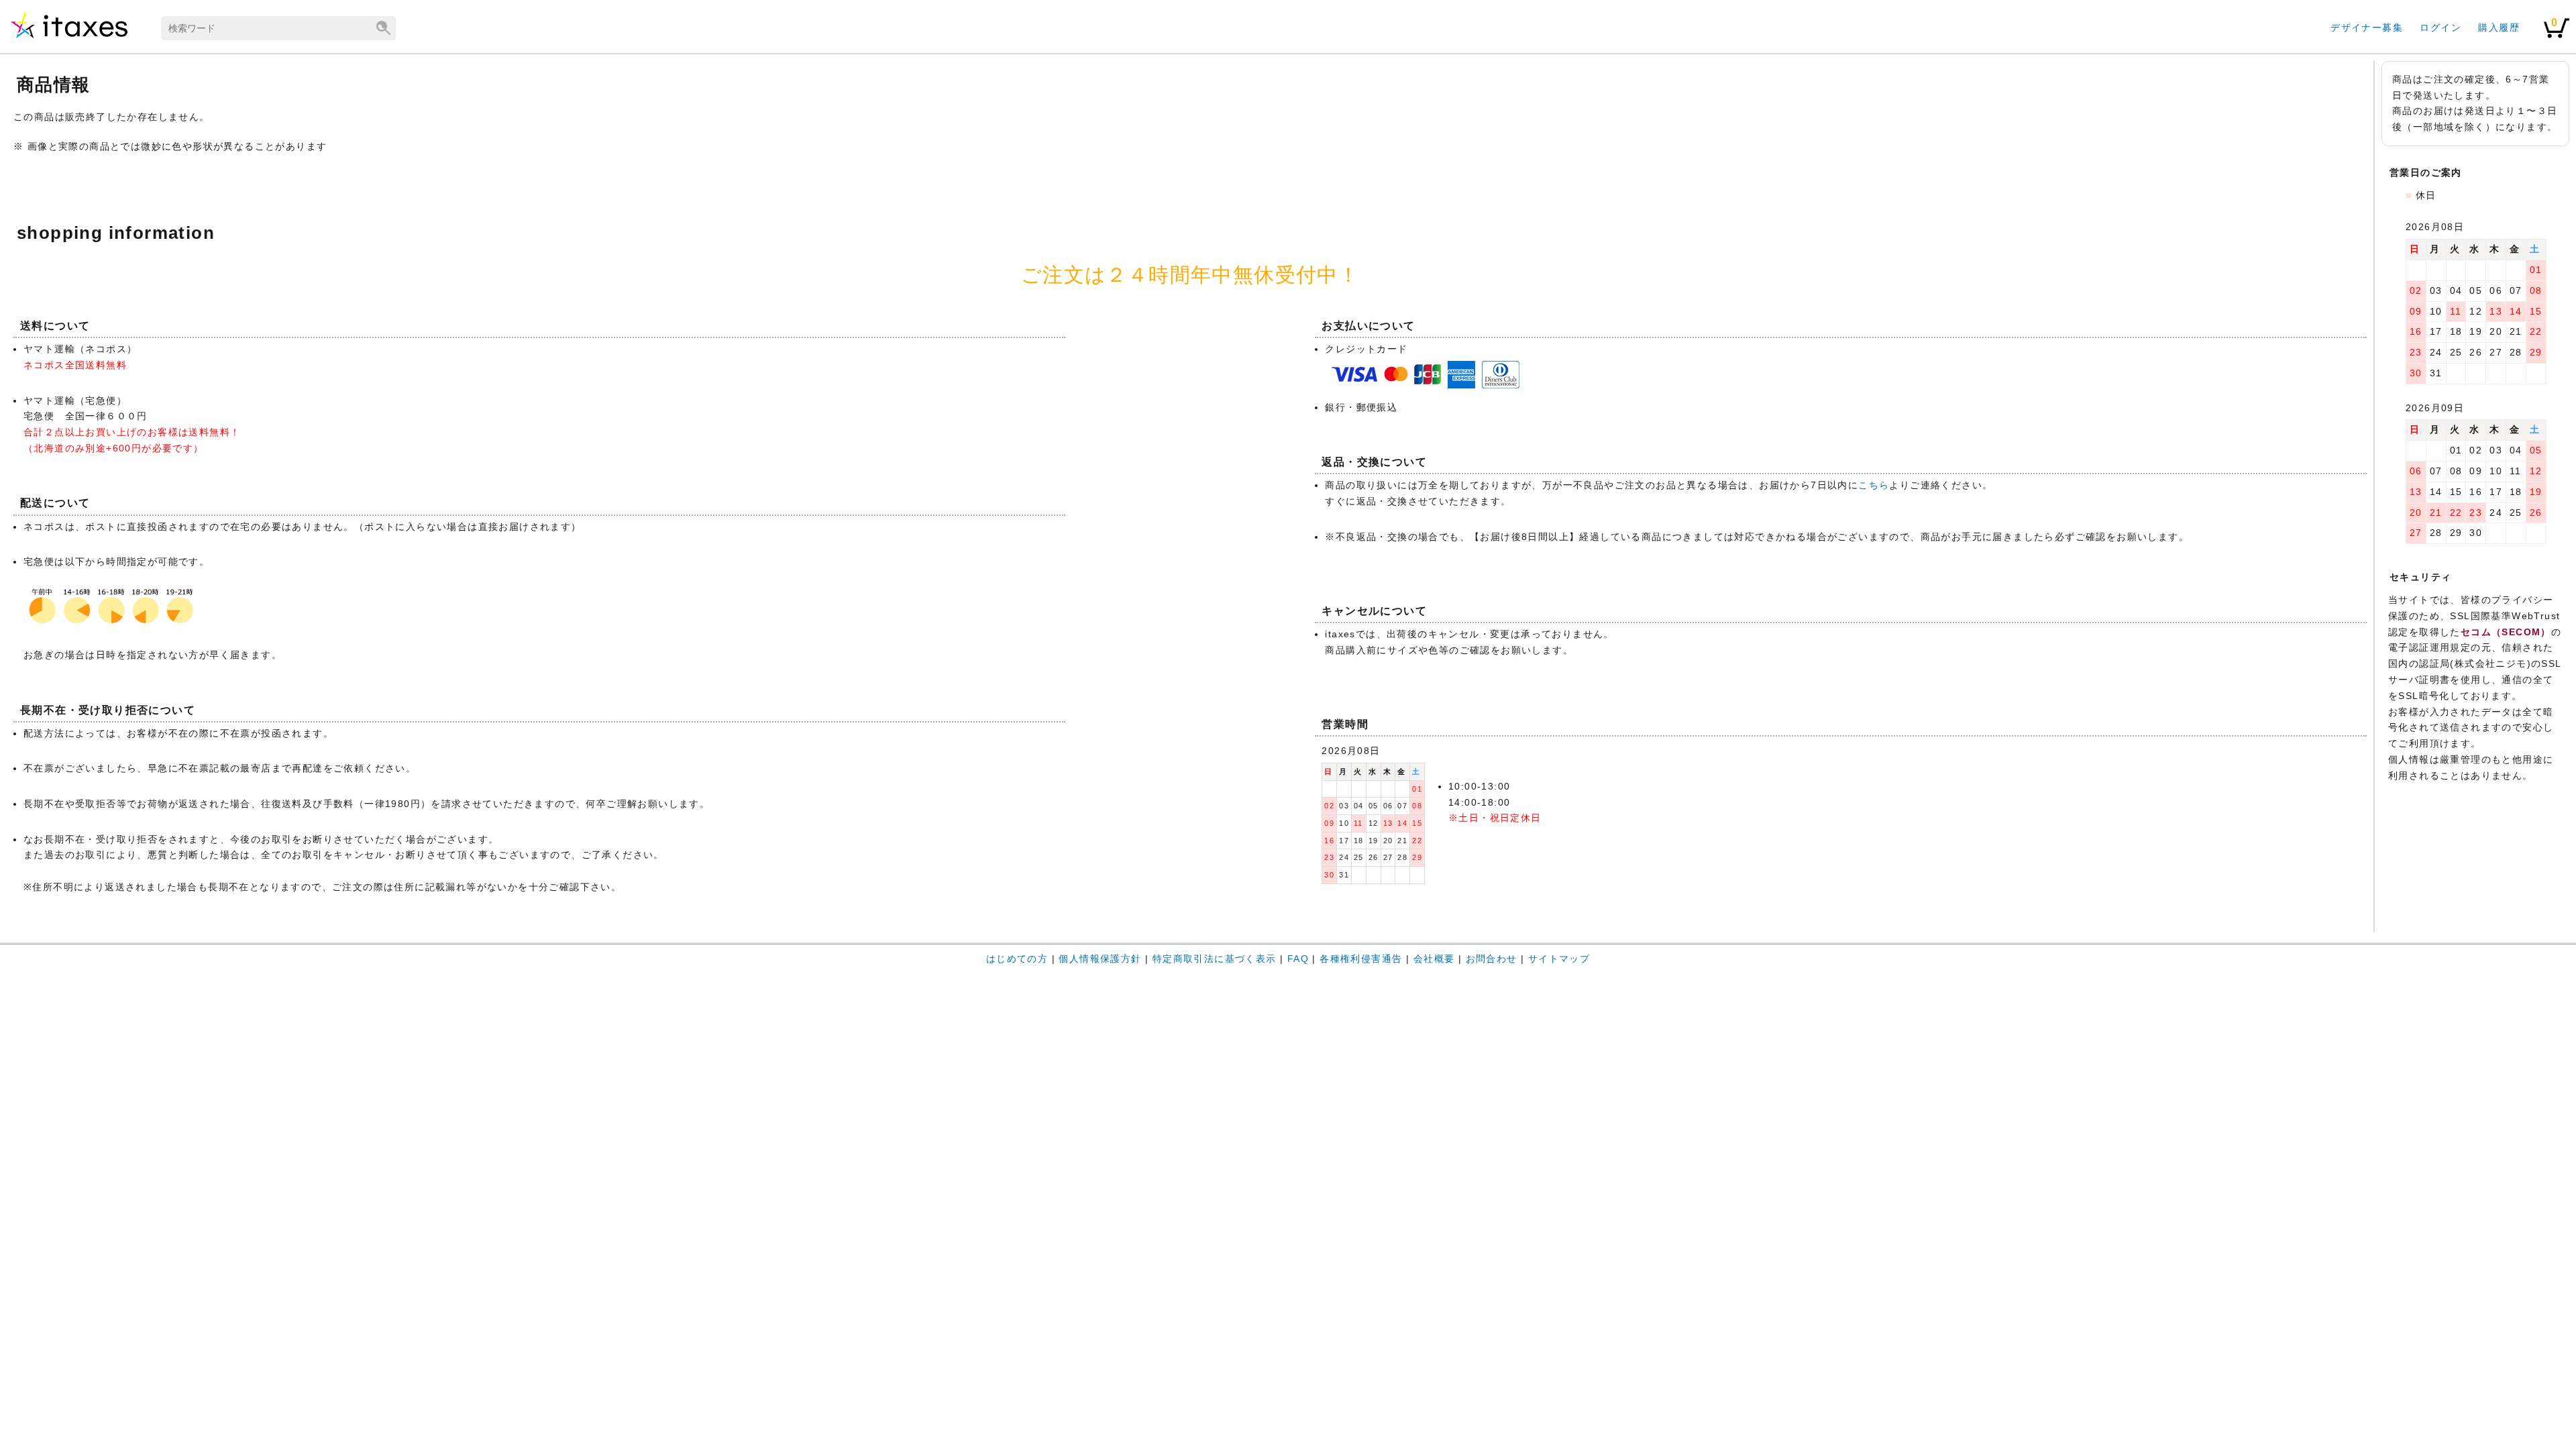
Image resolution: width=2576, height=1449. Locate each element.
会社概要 (1434, 959)
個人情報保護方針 (1100, 959)
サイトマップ (1559, 959)
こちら (1874, 485)
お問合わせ (1492, 959)
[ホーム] (69, 38)
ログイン (2440, 28)
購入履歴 (2499, 28)
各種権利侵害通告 (1361, 959)
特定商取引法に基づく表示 (1215, 959)
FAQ (1298, 959)
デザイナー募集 (2367, 28)
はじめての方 (1017, 959)
